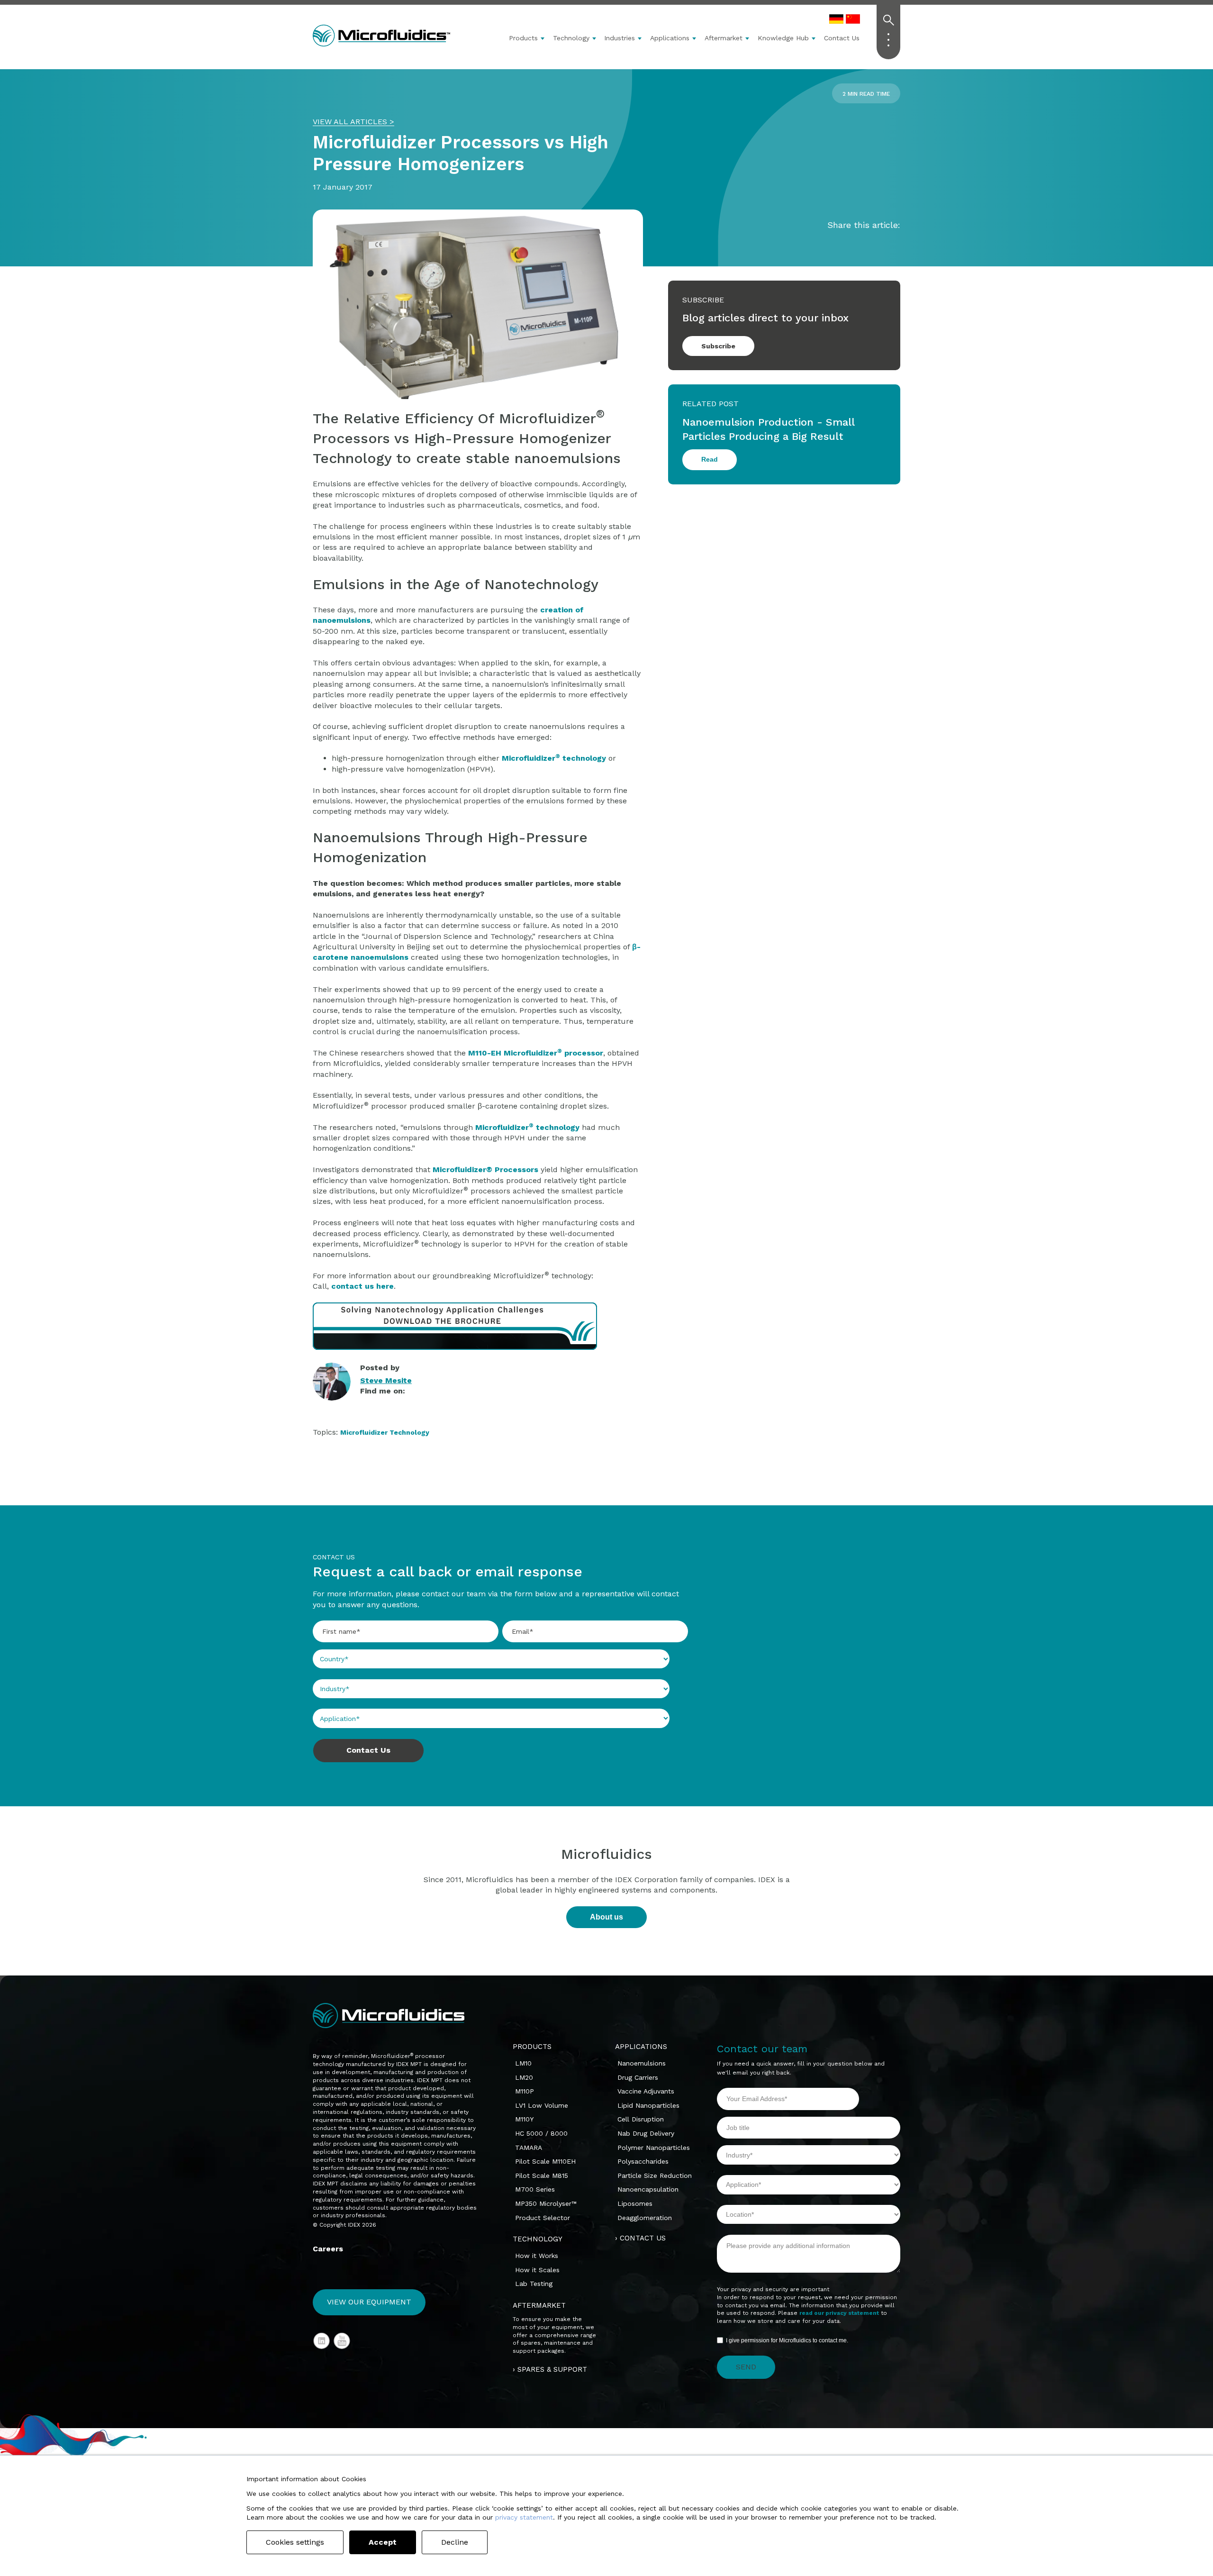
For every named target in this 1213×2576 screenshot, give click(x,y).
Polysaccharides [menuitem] (643, 2161)
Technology (571, 38)
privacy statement (524, 2517)
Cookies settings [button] (295, 2542)
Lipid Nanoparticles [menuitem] (648, 2105)
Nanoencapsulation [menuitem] (648, 2189)
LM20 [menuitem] (524, 2077)
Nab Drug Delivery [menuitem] (646, 2133)
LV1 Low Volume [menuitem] (542, 2105)
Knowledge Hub (783, 38)
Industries (620, 38)
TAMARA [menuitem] (529, 2148)
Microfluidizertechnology (554, 758)
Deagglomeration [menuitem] (645, 2218)
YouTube (342, 2341)
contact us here (362, 1286)
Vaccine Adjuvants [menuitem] (646, 2091)
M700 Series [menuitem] (535, 2189)
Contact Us (842, 38)
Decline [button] (455, 2542)
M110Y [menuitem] (524, 2119)
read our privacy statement (839, 2313)
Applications (670, 38)
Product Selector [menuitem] (543, 2218)
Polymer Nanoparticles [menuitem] (654, 2148)
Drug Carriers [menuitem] (638, 2077)
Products (523, 38)
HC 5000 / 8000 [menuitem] (541, 2133)
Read (710, 459)
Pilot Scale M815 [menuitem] (542, 2175)
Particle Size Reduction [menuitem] (655, 2175)
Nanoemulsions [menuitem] (642, 2063)
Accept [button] (383, 2542)
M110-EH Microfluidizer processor (536, 1053)
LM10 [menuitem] (523, 2063)
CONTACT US (643, 2238)
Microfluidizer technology (527, 1127)
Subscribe (718, 346)
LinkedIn (366, 1402)
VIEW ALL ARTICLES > (353, 122)
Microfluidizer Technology (385, 1432)
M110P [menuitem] (525, 2091)
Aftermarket (724, 38)
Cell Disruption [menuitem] (641, 2119)
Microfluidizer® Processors (485, 1170)
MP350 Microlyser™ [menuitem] (546, 2203)
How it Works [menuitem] (537, 2256)
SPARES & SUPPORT (552, 2369)
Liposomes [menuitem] (635, 2203)
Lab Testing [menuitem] (534, 2284)
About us (606, 1917)
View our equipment (369, 2302)
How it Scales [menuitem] (537, 2270)
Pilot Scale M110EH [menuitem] (545, 2161)
